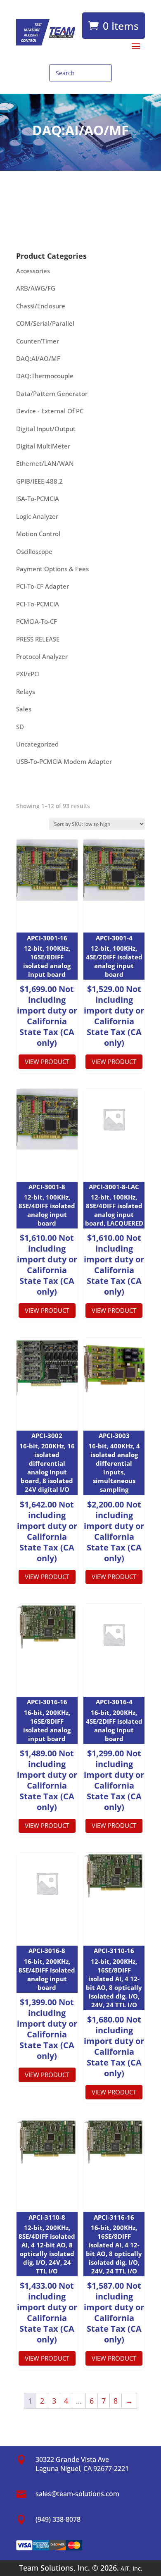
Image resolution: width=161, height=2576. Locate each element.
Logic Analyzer (37, 516)
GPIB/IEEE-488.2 (39, 481)
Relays (26, 692)
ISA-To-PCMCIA (38, 499)
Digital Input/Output (46, 429)
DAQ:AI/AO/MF (38, 358)
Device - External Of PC (50, 411)
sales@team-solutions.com (77, 2494)
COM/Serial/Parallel (45, 323)
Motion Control (38, 534)
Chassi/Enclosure (41, 306)
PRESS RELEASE (38, 639)
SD (20, 727)
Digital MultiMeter (43, 446)
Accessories (33, 271)
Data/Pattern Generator (52, 394)
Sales (24, 709)
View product (47, 1061)
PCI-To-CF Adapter (43, 586)
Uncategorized (37, 744)
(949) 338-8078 (58, 2519)
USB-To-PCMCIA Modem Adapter (64, 761)
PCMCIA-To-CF (37, 621)
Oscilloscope (34, 551)
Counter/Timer (38, 341)
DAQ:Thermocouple (45, 376)
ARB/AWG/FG (36, 288)
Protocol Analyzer (42, 656)
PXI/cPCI (28, 674)
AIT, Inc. (131, 2568)
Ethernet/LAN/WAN (45, 463)
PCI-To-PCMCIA (38, 604)
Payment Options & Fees (52, 569)
